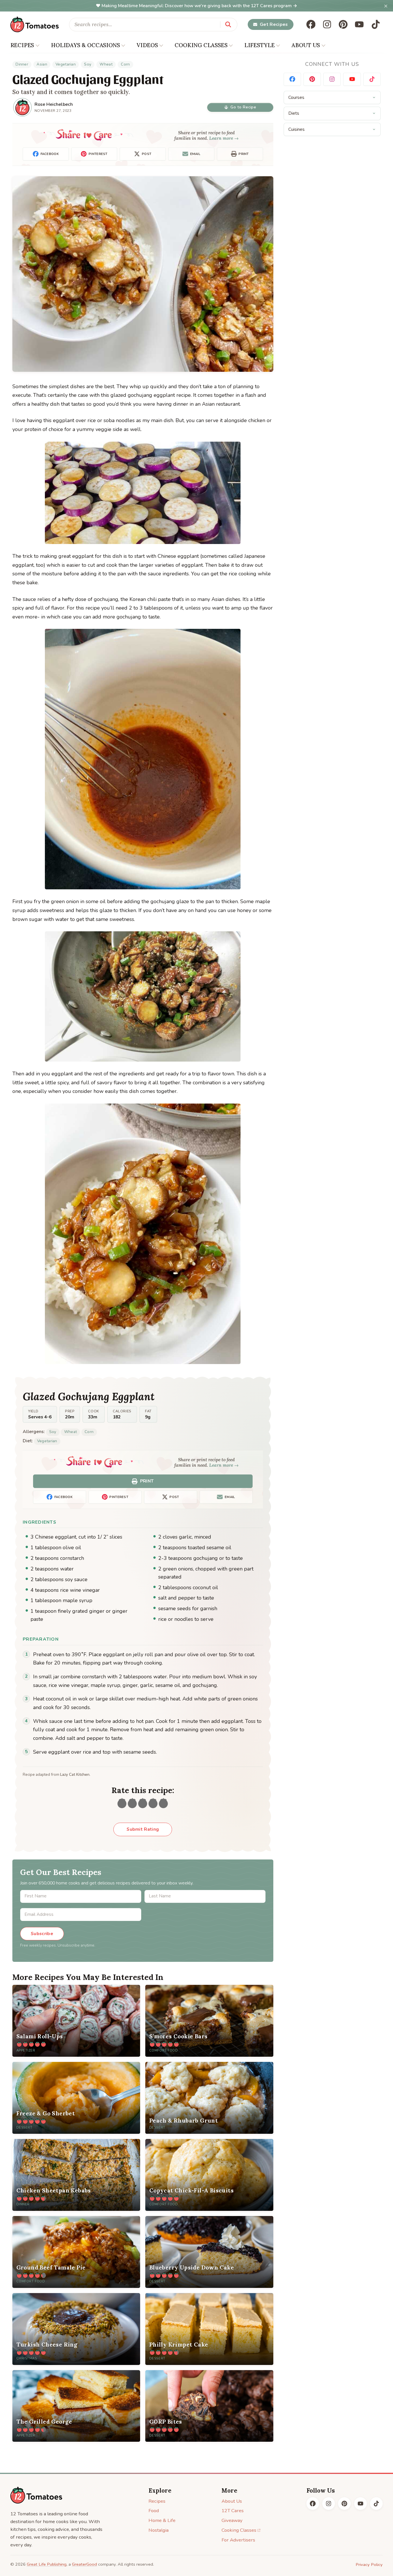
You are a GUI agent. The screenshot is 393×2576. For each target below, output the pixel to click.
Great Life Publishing (47, 2564)
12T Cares (233, 2511)
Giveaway (232, 2520)
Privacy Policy (369, 2564)
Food (154, 2511)
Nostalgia (159, 2530)
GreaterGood (84, 2564)
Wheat (106, 64)
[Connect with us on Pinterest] (312, 79)
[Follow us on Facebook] (311, 24)
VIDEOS (147, 45)
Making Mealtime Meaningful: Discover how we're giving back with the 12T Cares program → (199, 6)
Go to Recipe (243, 107)
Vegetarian (66, 64)
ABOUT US (306, 45)
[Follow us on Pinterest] (343, 24)
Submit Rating (143, 1829)
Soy (88, 64)
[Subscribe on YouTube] (352, 79)
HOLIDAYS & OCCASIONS (85, 45)
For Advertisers (238, 2540)
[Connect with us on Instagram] (332, 79)
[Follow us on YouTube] (359, 24)
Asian (42, 64)
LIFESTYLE (259, 45)
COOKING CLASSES (201, 45)
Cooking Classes (239, 2530)
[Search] (228, 24)
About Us (232, 2501)
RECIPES (22, 45)
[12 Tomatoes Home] (36, 2495)
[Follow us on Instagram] (327, 24)
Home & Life (162, 2520)
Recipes (157, 2501)
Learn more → (224, 138)
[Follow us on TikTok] (376, 24)
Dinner (22, 64)
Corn (125, 64)
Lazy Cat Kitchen (75, 1775)
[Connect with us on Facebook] (292, 79)
